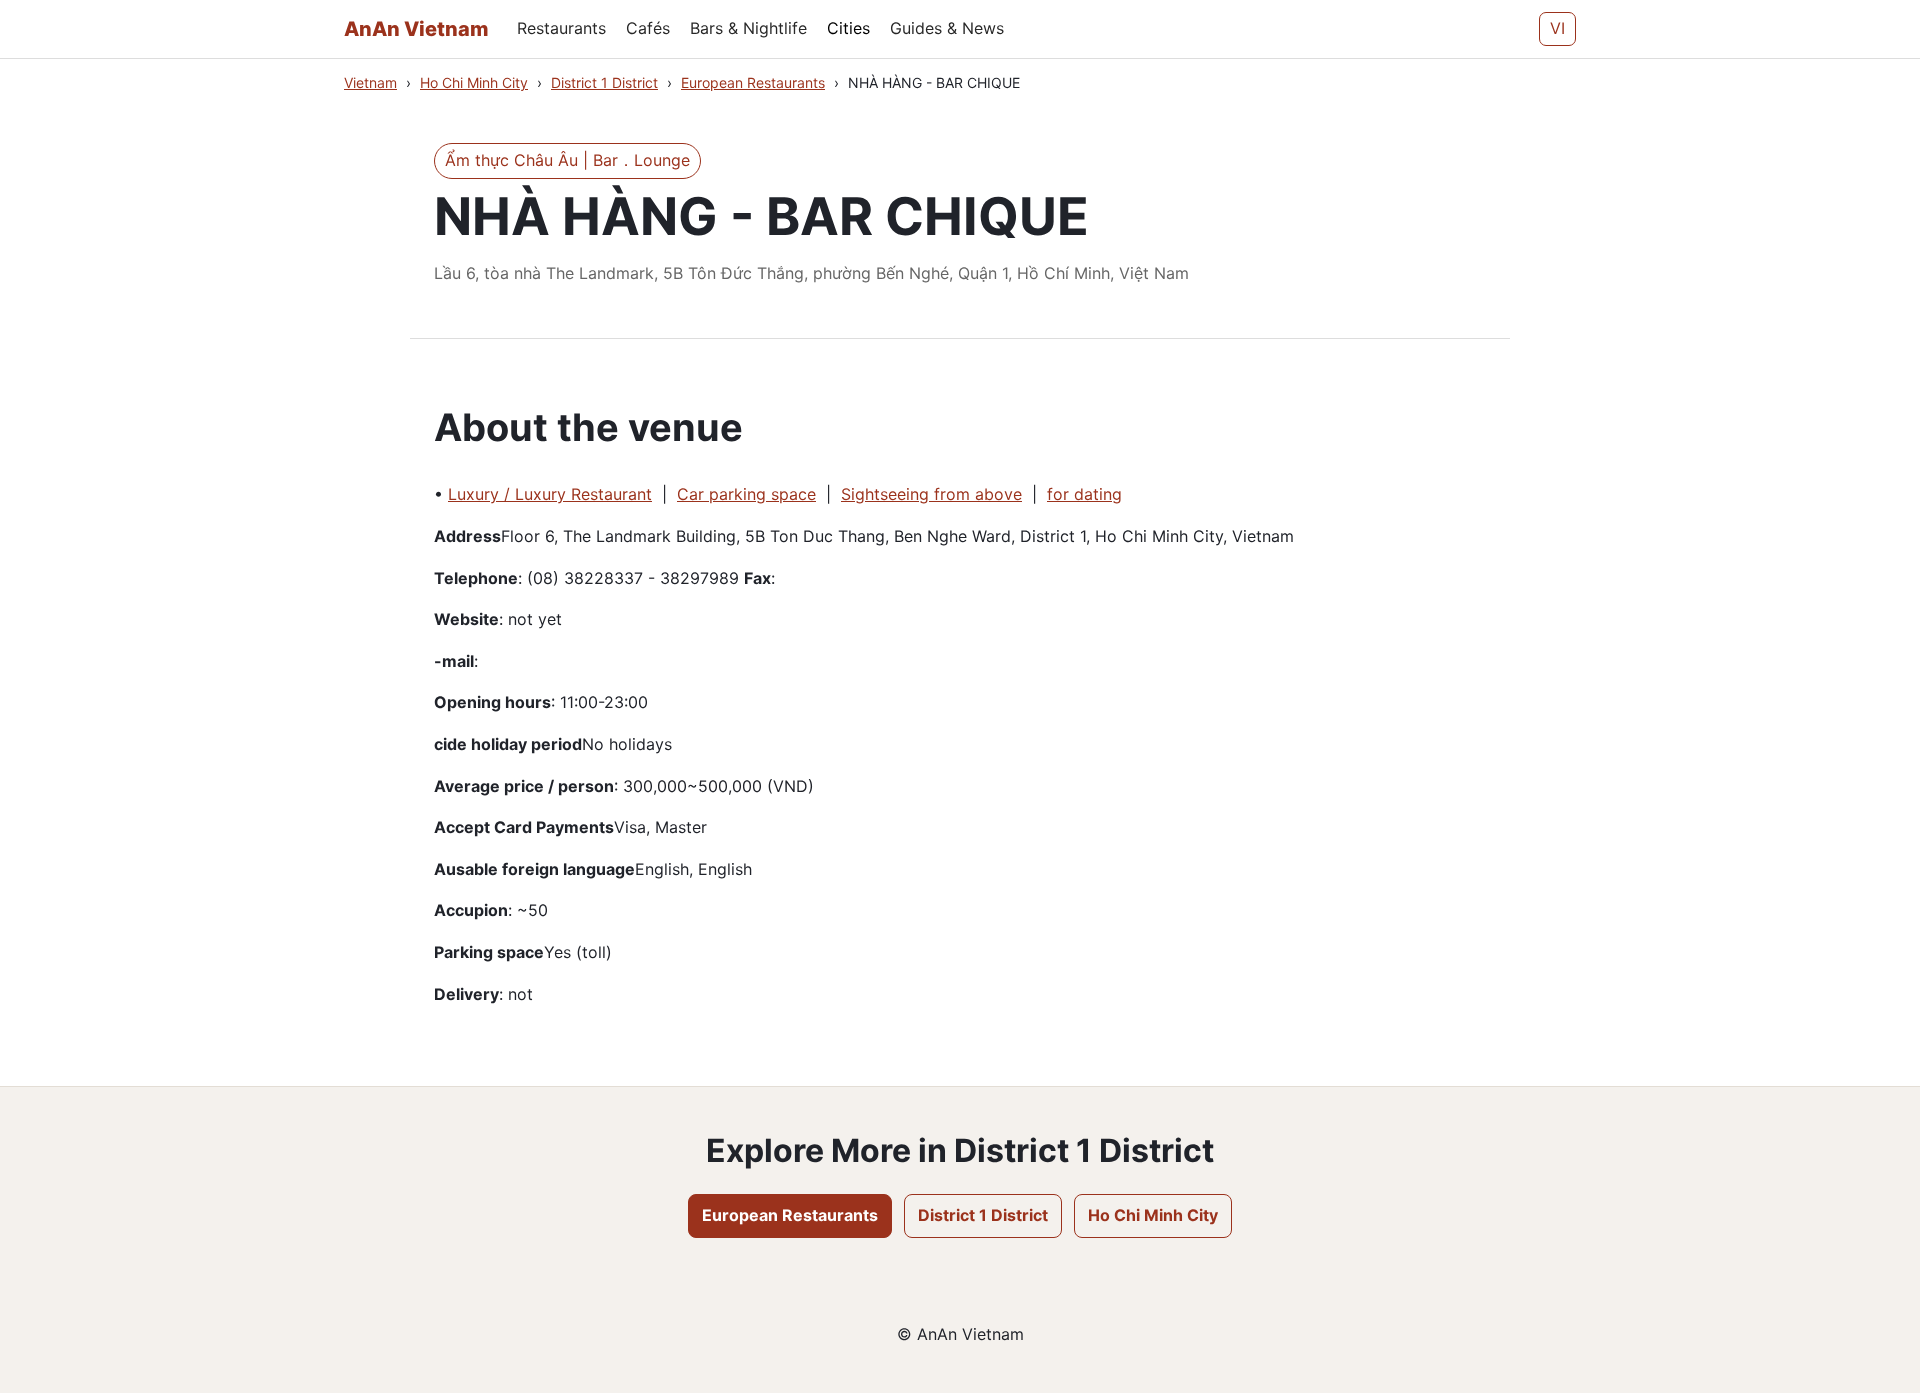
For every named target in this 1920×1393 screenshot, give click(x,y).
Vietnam (370, 82)
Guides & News (947, 28)
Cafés (648, 28)
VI (1557, 28)
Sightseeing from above (931, 494)
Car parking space (746, 494)
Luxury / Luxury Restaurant (550, 494)
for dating (1084, 494)
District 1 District (604, 82)
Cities (848, 28)
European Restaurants (753, 82)
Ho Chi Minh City (474, 82)
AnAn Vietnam (416, 29)
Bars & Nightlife (748, 28)
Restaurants (561, 28)
